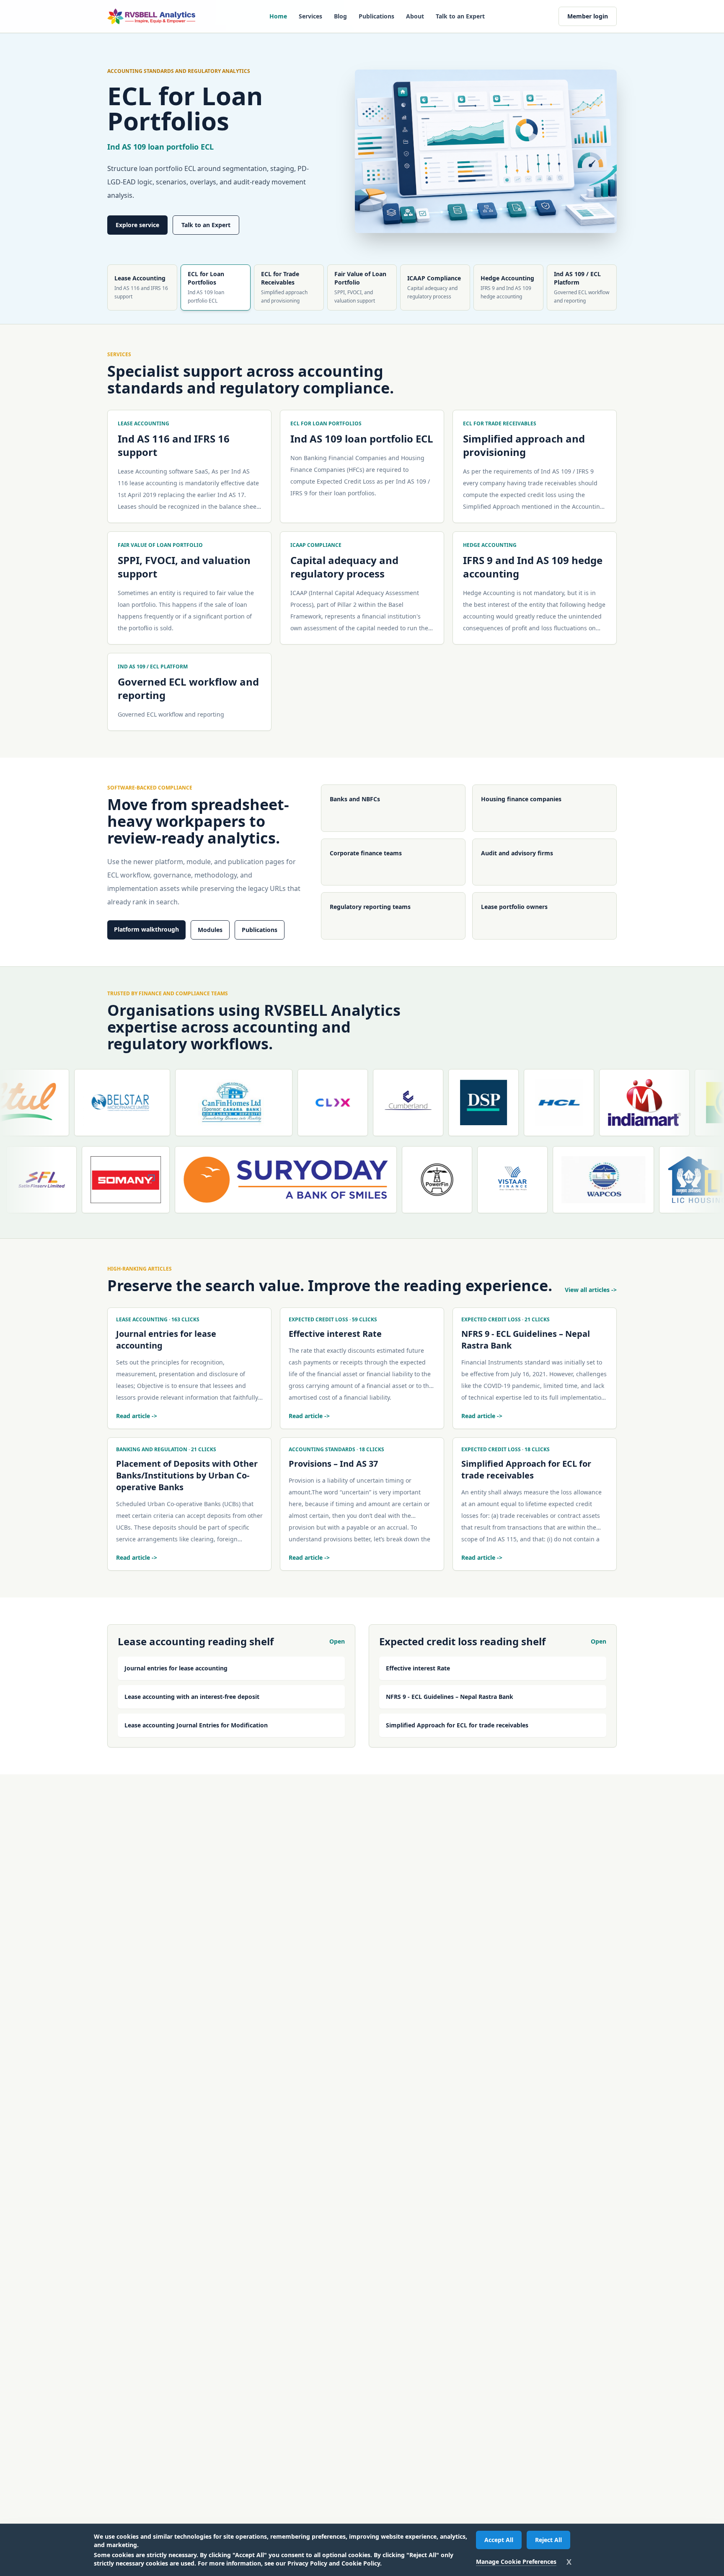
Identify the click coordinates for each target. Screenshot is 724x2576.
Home (278, 16)
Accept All (499, 2540)
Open (337, 1641)
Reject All (548, 2540)
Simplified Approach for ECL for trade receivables (457, 1725)
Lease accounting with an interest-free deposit (192, 1697)
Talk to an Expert (460, 16)
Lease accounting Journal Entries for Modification (196, 1725)
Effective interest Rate (418, 1668)
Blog (340, 16)
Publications (376, 16)
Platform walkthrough (146, 929)
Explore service (137, 225)
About (415, 16)
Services (310, 16)
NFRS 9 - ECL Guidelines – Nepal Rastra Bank (450, 1697)
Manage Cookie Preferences (516, 2562)
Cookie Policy (361, 2563)
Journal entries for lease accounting (176, 1668)
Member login (588, 16)
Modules (210, 930)
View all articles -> (591, 1290)
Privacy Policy (307, 2563)
